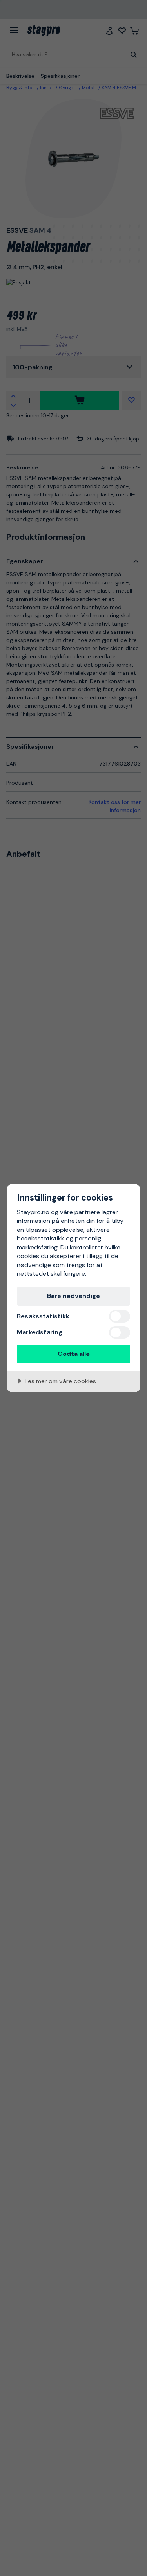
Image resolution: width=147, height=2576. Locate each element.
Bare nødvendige (73, 1296)
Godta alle (74, 1354)
